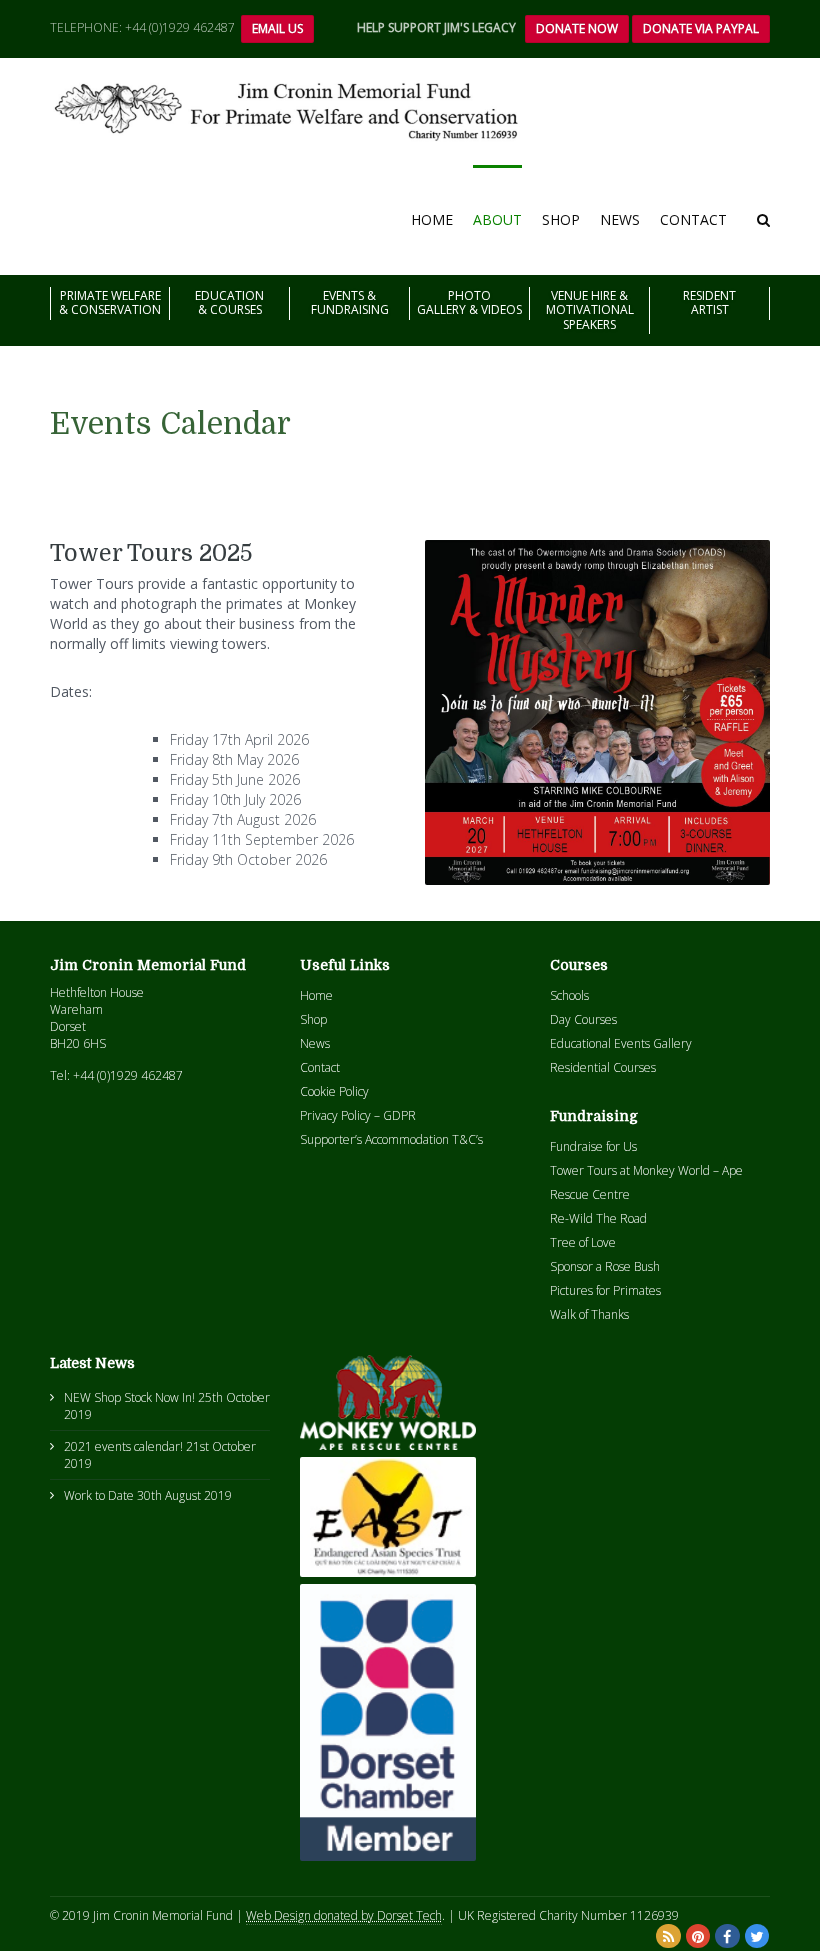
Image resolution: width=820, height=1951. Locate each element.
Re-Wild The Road (598, 1218)
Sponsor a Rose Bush (605, 1266)
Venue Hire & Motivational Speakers (590, 310)
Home (432, 219)
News (620, 219)
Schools (569, 995)
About (497, 219)
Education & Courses (229, 302)
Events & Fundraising (350, 302)
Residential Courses (603, 1067)
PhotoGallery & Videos (469, 302)
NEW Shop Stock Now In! (129, 1397)
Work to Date (99, 1495)
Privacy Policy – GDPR (358, 1115)
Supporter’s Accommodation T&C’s (391, 1139)
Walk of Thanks (589, 1314)
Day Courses (583, 1019)
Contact (693, 219)
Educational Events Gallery (621, 1043)
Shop (561, 219)
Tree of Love (583, 1242)
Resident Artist (709, 302)
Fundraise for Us (593, 1146)
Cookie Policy (334, 1091)
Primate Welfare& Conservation (110, 302)
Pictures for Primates (605, 1290)
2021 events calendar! (123, 1446)
